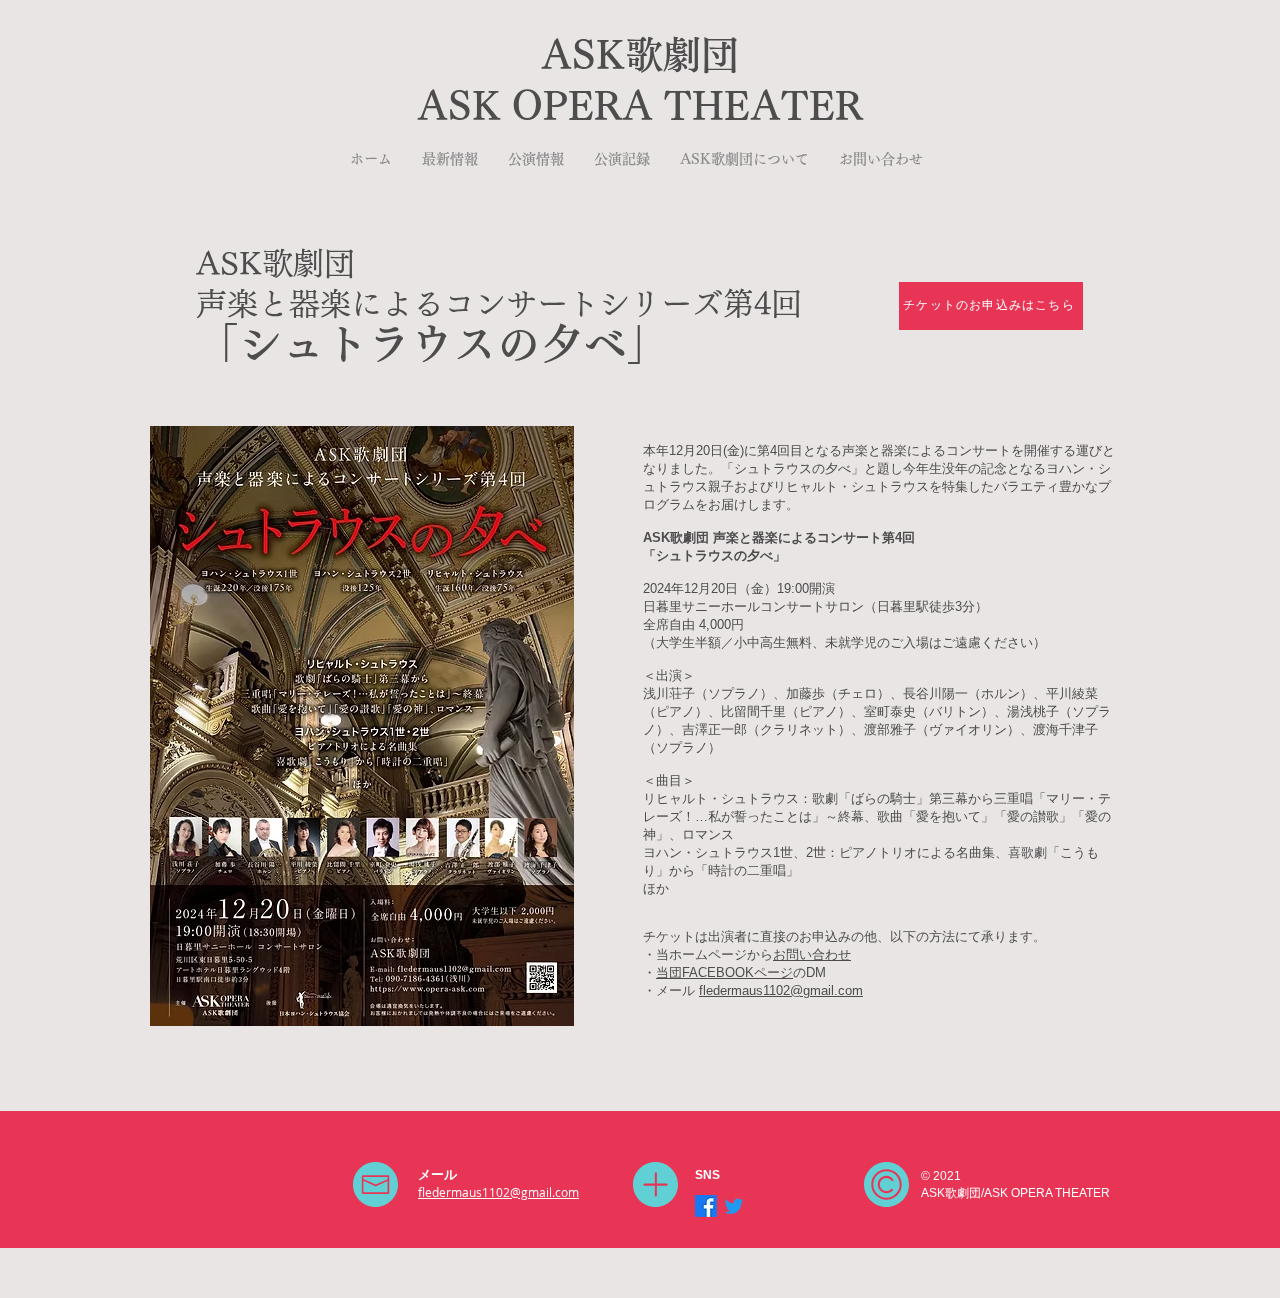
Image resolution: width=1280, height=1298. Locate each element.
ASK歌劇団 (640, 55)
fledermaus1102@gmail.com (781, 990)
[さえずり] (734, 1206)
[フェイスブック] (706, 1206)
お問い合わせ (812, 954)
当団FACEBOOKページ (724, 972)
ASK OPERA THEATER (640, 106)
